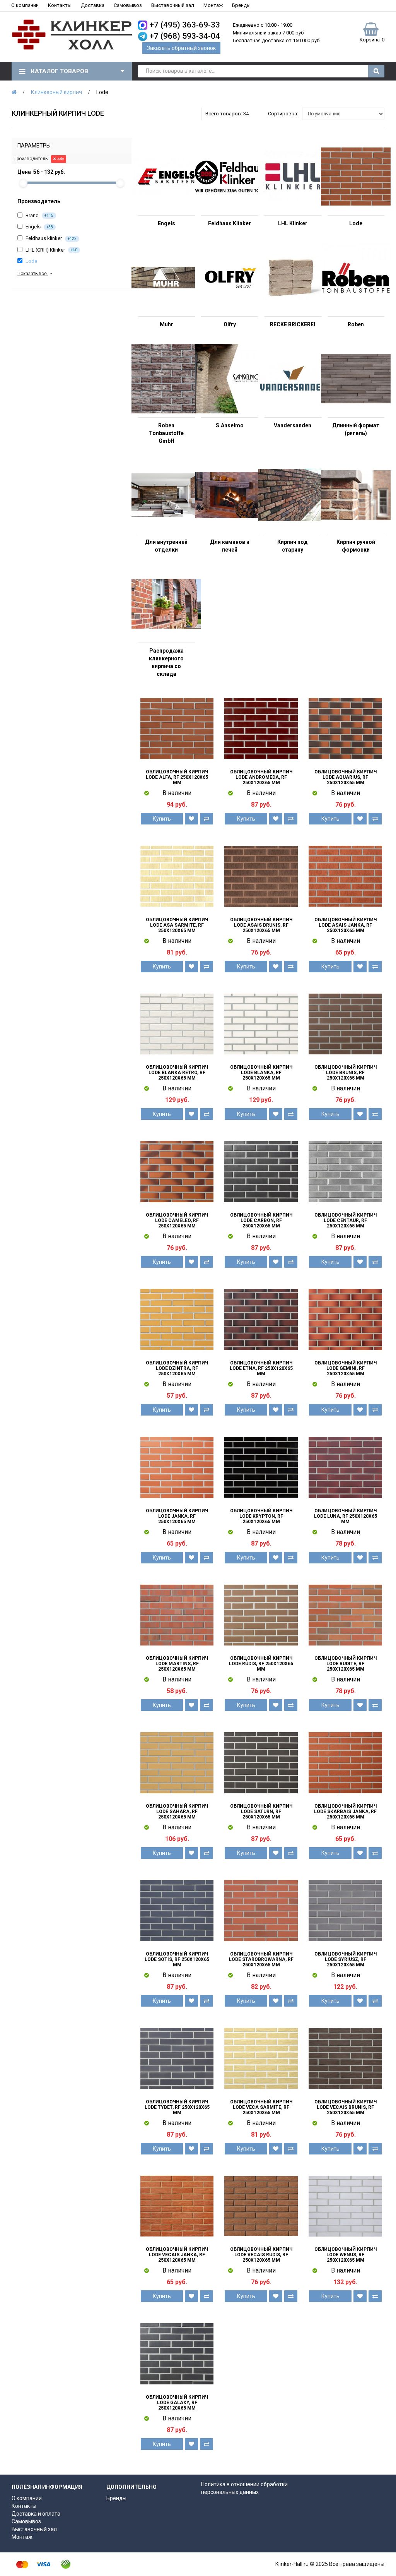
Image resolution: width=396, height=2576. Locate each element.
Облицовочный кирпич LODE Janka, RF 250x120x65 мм (177, 1516)
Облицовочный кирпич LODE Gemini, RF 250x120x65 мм (346, 1368)
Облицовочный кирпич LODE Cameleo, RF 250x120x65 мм (177, 1220)
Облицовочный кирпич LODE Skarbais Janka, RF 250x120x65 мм (345, 1812)
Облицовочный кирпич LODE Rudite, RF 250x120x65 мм (346, 1664)
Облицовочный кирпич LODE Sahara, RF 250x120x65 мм (177, 1812)
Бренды (241, 5)
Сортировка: (283, 114)
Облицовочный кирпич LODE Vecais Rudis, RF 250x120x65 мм (261, 2255)
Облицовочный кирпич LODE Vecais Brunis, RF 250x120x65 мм (346, 2107)
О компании (25, 5)
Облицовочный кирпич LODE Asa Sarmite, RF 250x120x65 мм (177, 925)
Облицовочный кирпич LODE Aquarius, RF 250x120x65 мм (346, 777)
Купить (162, 819)
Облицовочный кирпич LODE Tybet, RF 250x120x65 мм (177, 2107)
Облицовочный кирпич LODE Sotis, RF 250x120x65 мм (177, 1959)
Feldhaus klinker (50, 238)
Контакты (60, 5)
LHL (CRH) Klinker (51, 250)
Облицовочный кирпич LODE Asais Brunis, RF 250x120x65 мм (261, 925)
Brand (39, 215)
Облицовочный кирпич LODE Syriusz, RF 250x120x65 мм (346, 1959)
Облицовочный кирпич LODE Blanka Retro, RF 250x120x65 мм (177, 1073)
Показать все (33, 274)
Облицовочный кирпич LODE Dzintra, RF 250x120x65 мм (177, 1368)
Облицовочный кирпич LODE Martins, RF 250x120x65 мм (177, 1664)
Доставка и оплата (36, 2514)
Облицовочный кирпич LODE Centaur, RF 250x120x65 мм (346, 1220)
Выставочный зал (173, 5)
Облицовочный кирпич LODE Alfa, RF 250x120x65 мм (177, 777)
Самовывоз (128, 5)
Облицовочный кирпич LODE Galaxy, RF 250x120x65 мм (177, 2403)
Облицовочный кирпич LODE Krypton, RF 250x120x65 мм (261, 1516)
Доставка (93, 5)
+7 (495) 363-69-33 (185, 25)
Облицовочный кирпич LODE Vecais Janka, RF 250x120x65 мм (177, 2255)
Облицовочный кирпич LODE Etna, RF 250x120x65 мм (261, 1368)
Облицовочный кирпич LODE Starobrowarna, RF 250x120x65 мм (261, 1959)
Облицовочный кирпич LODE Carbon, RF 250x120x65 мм (261, 1220)
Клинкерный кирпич (56, 92)
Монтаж (213, 5)
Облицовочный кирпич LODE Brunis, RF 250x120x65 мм (346, 1073)
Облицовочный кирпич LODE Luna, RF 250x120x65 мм (346, 1516)
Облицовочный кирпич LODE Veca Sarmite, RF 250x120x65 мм (261, 2107)
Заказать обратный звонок (181, 48)
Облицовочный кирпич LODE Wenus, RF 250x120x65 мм (346, 2255)
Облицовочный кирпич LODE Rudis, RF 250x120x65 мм (261, 1664)
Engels (39, 227)
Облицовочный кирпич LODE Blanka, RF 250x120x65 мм (261, 1073)
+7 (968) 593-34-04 (185, 36)
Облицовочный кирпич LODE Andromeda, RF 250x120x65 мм (261, 777)
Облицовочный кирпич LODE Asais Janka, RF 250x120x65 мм (346, 925)
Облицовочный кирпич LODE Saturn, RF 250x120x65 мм (261, 1812)
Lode (60, 159)
